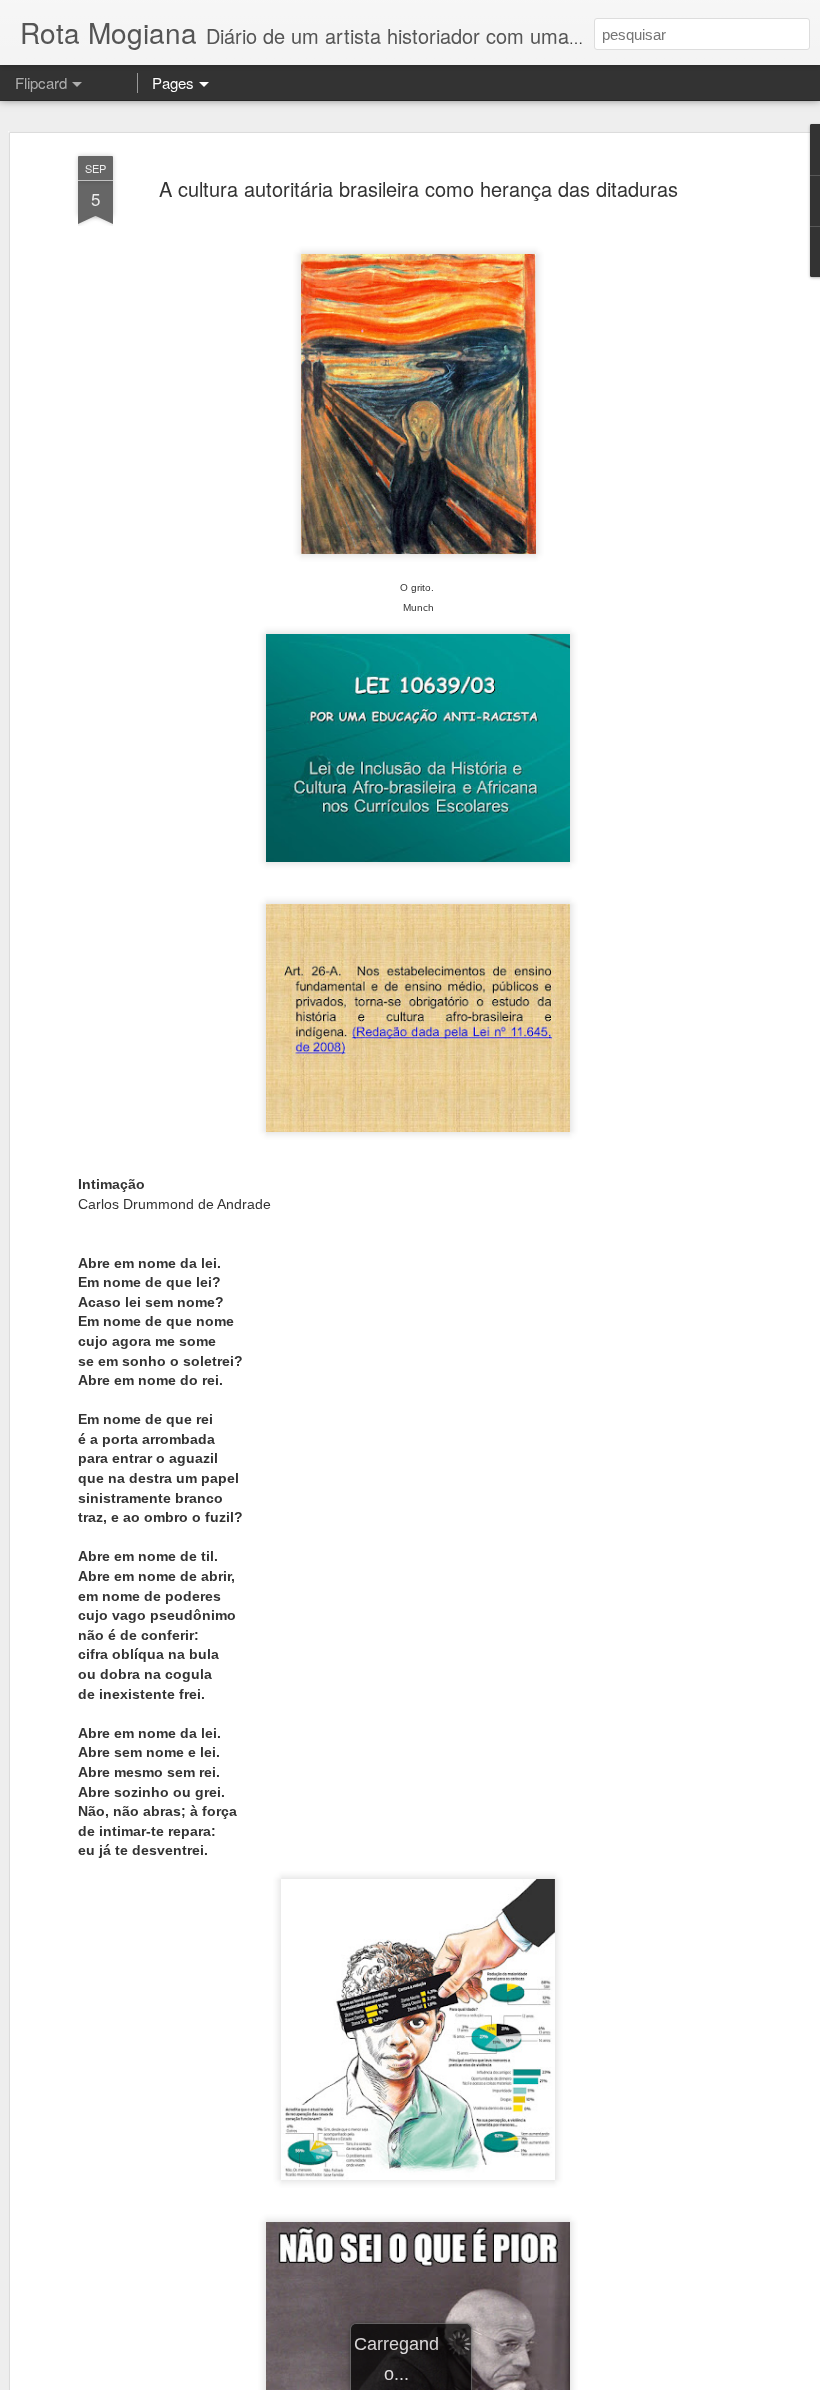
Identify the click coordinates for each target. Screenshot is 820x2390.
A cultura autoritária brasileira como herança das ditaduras (418, 188)
